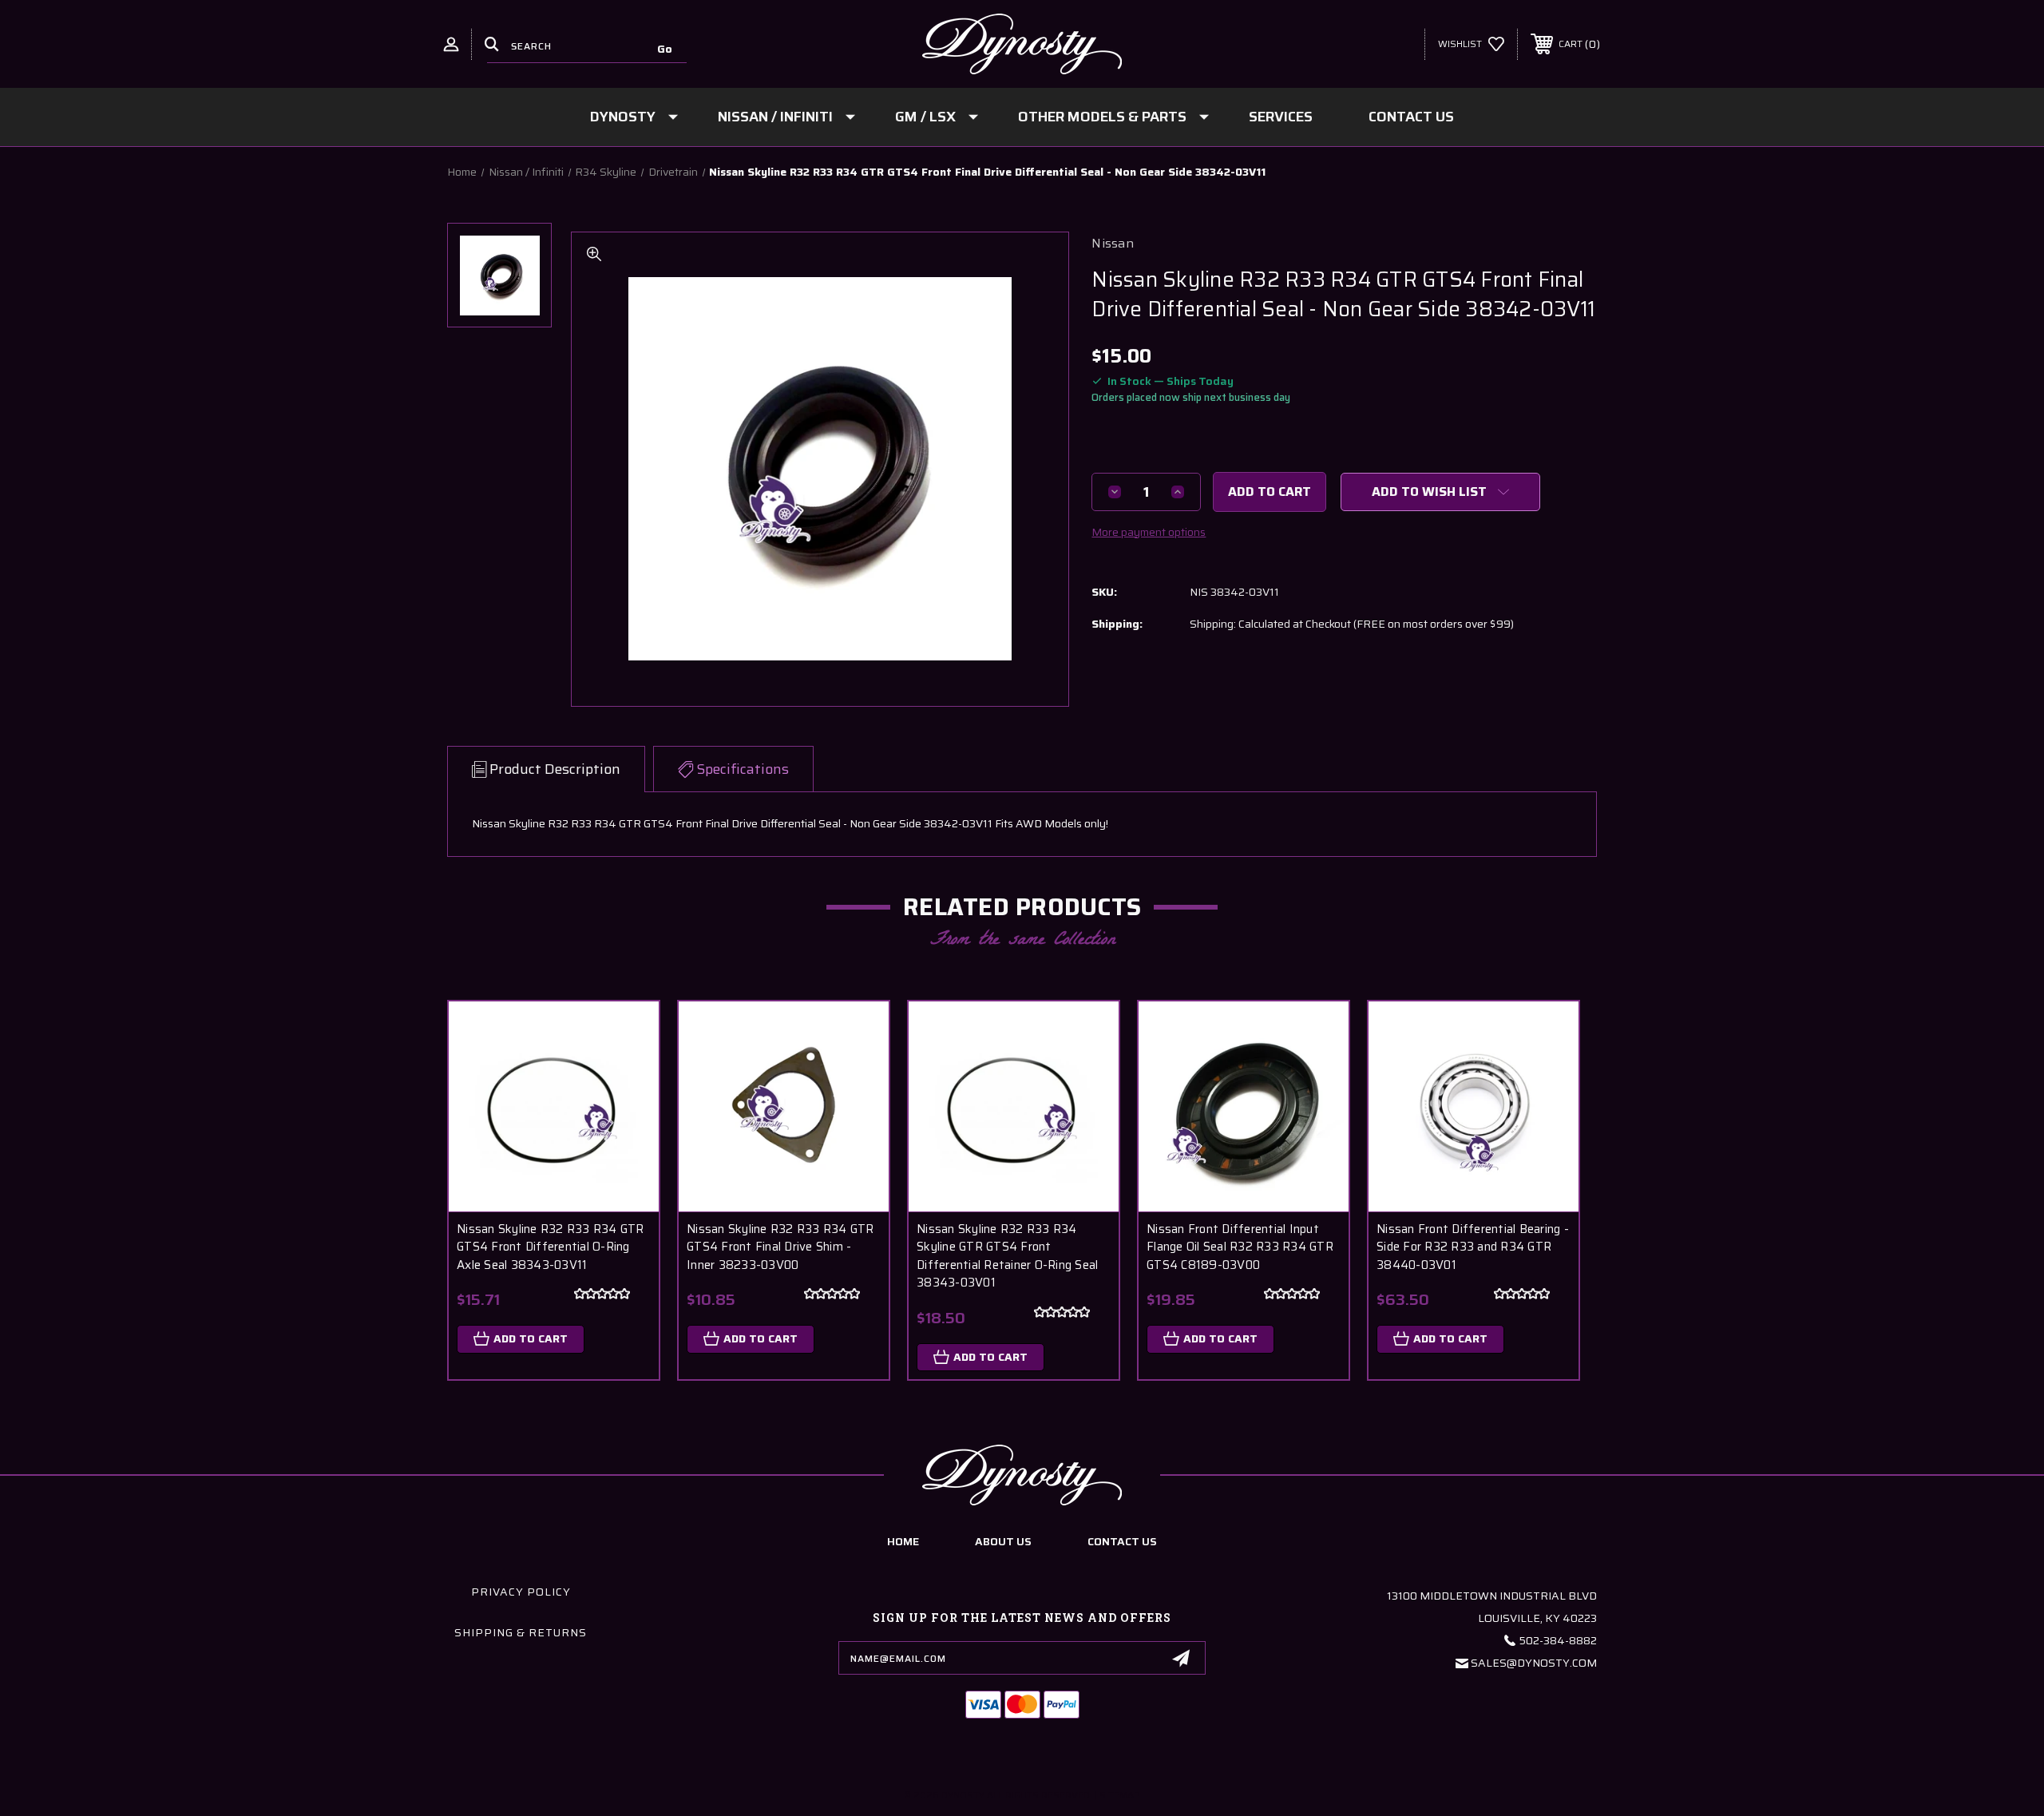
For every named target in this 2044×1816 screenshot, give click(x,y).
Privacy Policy (521, 1592)
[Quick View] (627, 1034)
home (903, 1541)
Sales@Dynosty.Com (1534, 1663)
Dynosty (623, 117)
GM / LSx (925, 117)
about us (1003, 1541)
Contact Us (1411, 117)
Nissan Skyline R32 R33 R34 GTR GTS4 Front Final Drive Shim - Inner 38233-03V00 (780, 1247)
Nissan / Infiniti (775, 117)
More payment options (1149, 532)
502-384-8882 (1558, 1640)
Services (1281, 117)
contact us (1122, 1541)
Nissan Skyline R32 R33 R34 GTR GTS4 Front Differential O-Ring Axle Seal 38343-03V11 (551, 1247)
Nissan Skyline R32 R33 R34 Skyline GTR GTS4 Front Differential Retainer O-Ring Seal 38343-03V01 (1007, 1256)
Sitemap (1120, 1795)
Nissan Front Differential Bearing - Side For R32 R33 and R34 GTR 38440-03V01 (1473, 1247)
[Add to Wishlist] (627, 1075)
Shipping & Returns (521, 1632)
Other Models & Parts (1102, 117)
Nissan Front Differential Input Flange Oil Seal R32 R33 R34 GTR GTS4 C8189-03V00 (1240, 1247)
